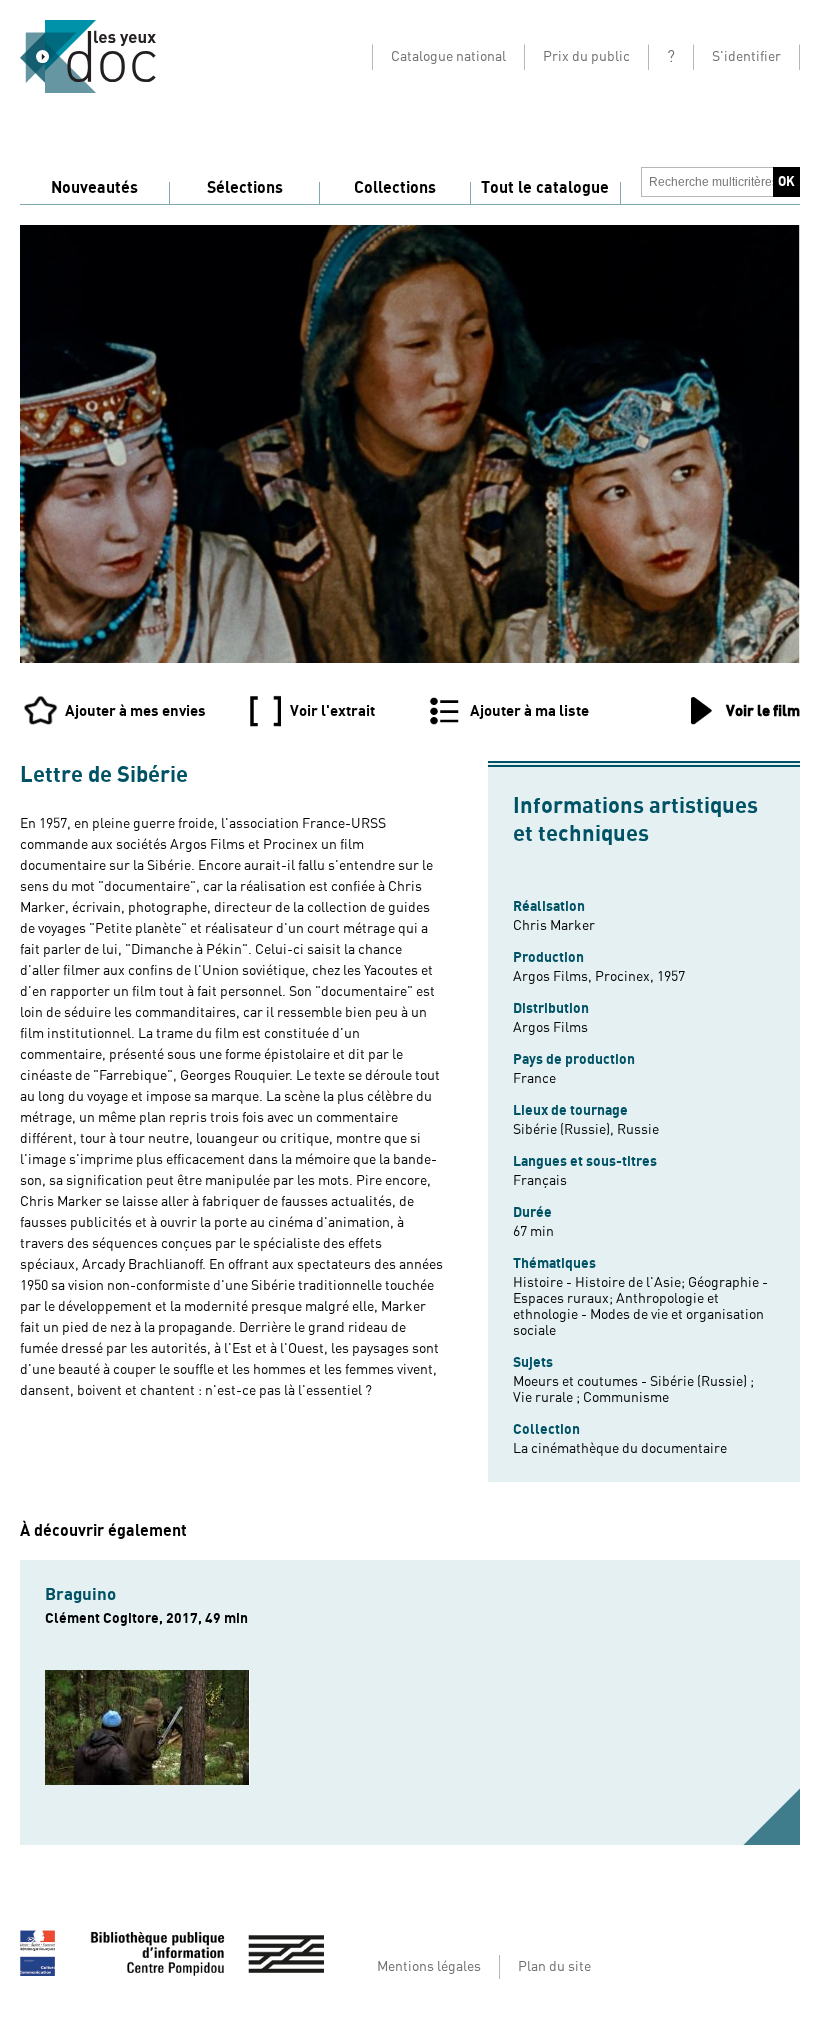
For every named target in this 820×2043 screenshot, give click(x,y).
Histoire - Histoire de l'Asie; (600, 1283)
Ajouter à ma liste (529, 711)
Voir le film (763, 711)
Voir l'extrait (332, 711)
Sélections (245, 188)
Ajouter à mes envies (135, 711)
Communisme (626, 1398)
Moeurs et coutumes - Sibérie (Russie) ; (633, 1382)
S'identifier (746, 57)
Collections (395, 188)
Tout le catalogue (545, 188)
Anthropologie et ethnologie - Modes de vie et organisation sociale (638, 1315)
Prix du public (586, 57)
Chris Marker (554, 926)
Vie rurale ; (548, 1398)
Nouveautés (94, 188)
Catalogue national (448, 57)
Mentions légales (429, 1967)
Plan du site (554, 1967)
